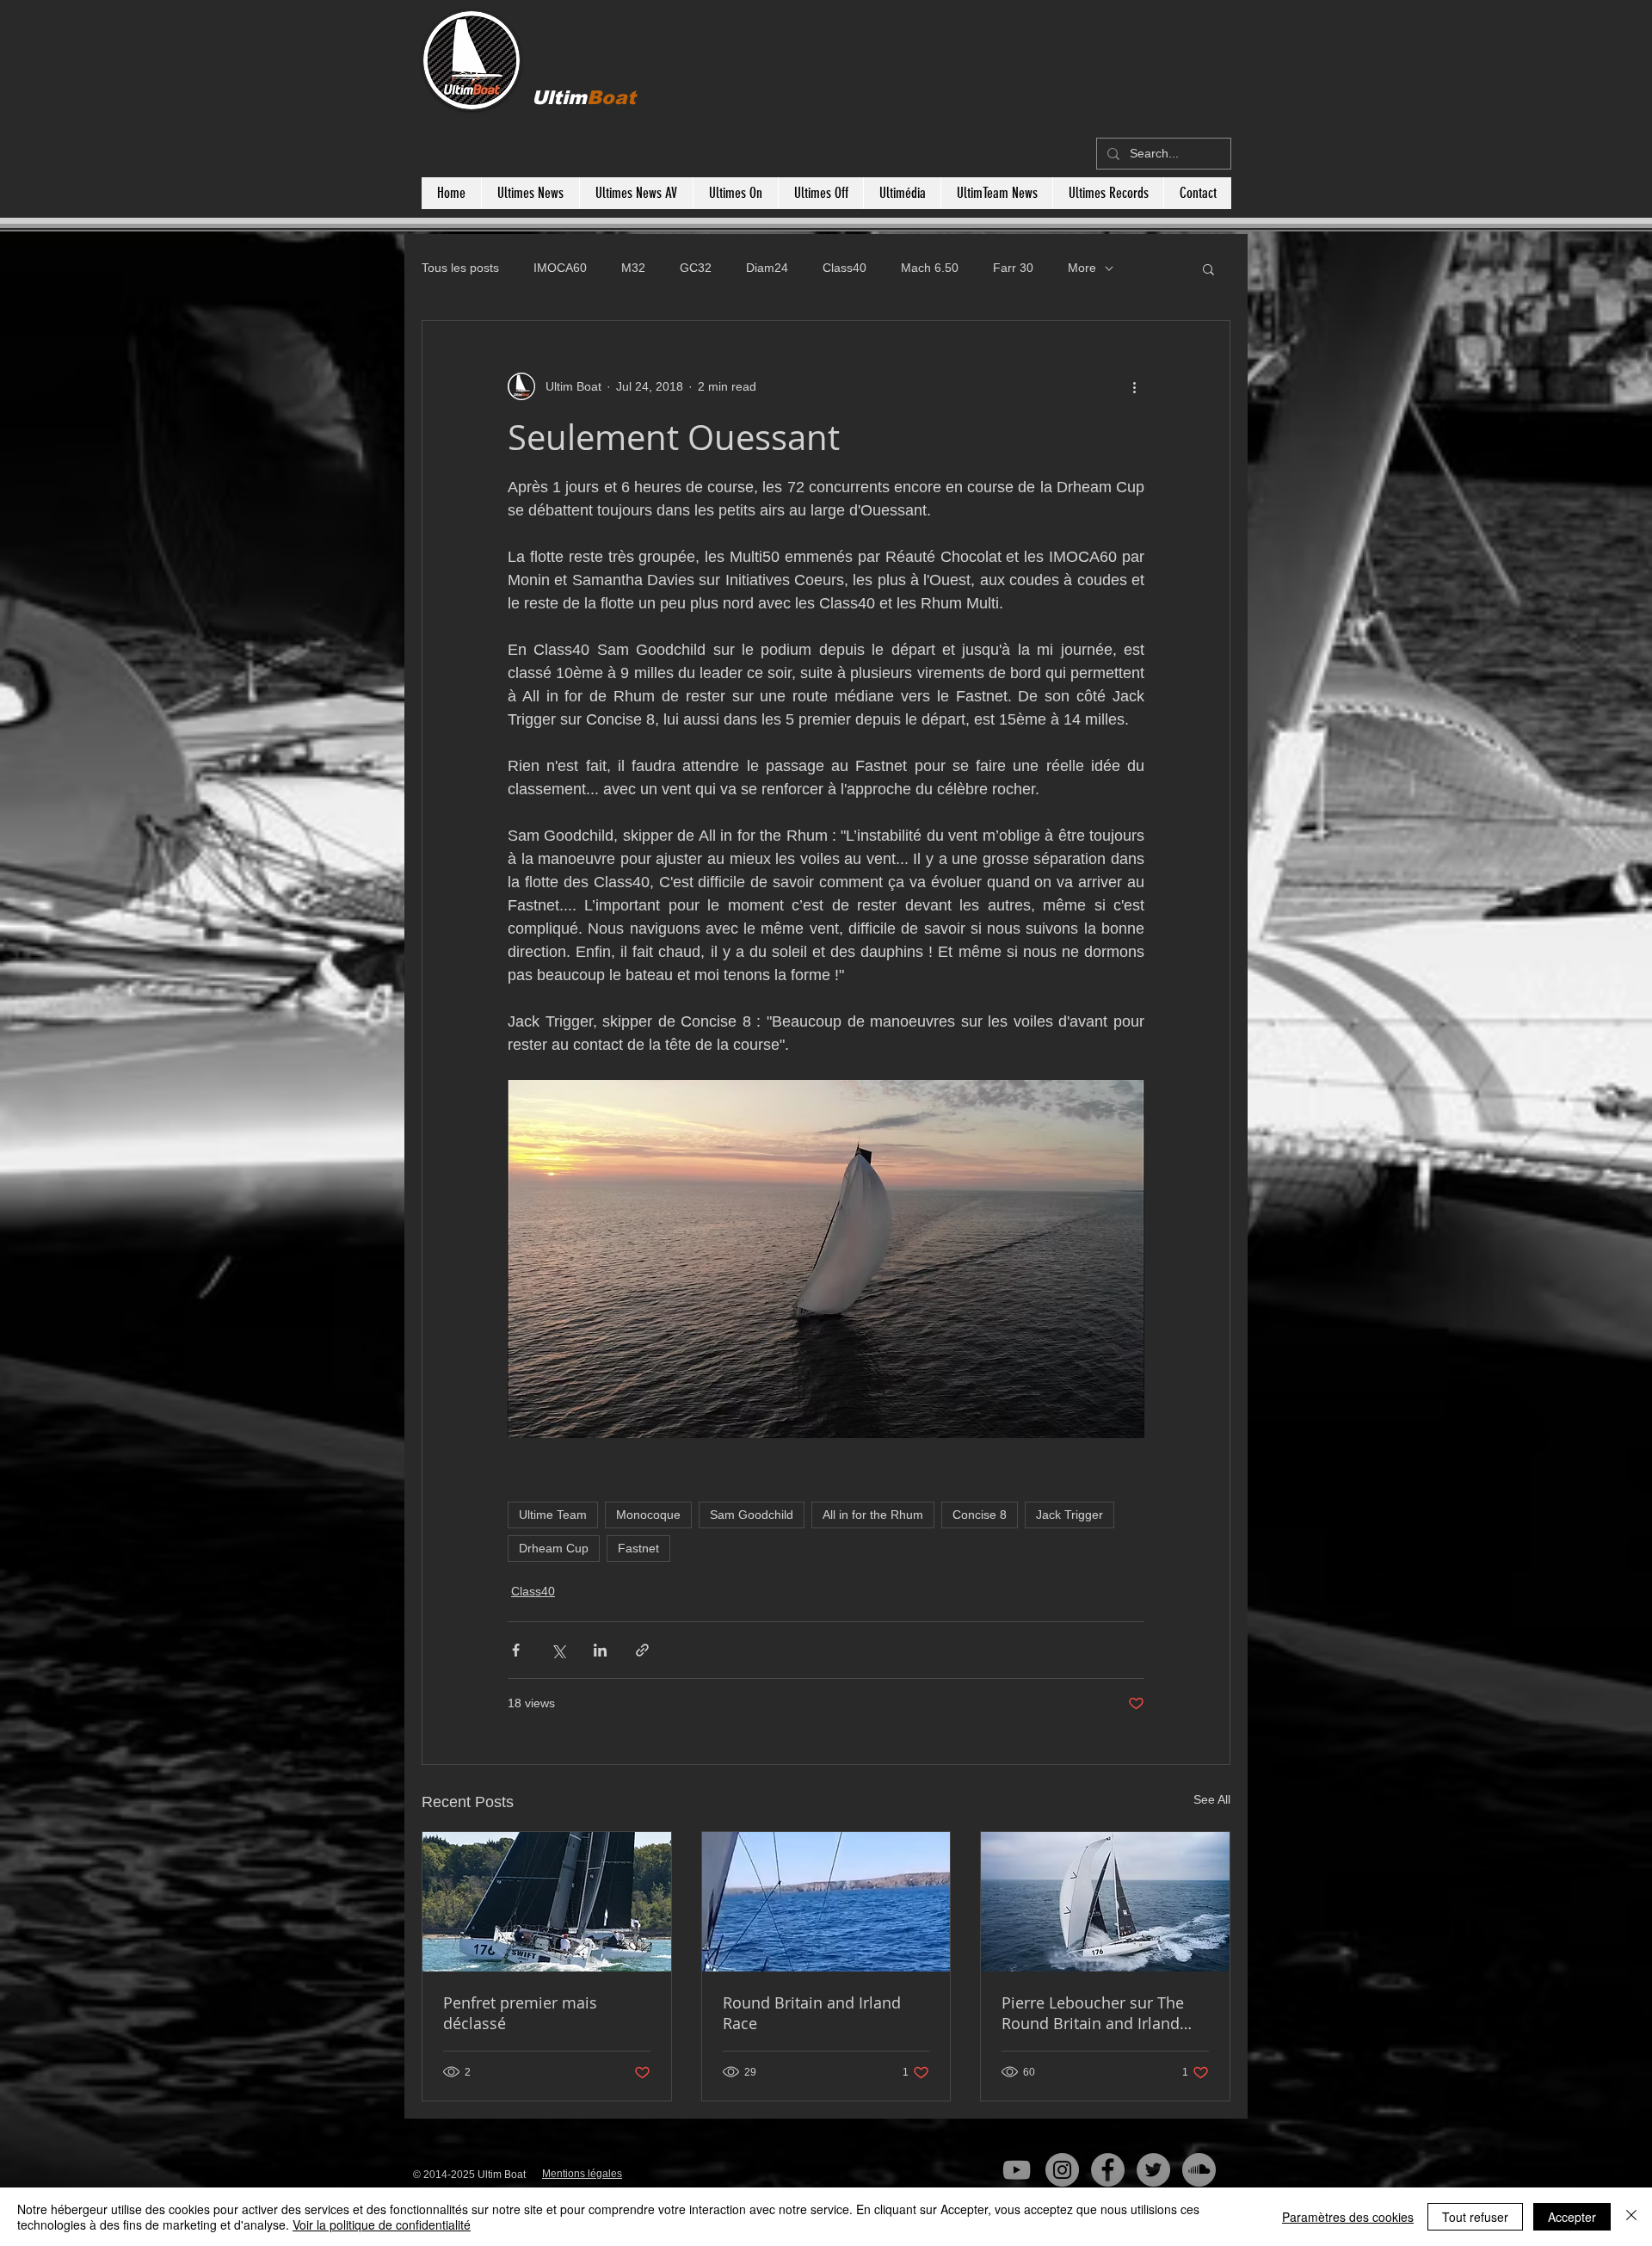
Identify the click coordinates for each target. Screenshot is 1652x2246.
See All (1212, 1799)
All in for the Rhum (873, 1515)
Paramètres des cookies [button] (1348, 2217)
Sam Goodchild (752, 1515)
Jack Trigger (1069, 1515)
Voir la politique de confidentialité (382, 2224)
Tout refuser (1475, 2217)
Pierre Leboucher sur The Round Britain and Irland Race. (1093, 2013)
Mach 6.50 (930, 268)
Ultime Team (553, 1515)
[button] (1208, 268)
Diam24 (767, 268)
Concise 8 (980, 1515)
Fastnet (638, 1548)
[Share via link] (642, 1650)
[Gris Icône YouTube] (1017, 2170)
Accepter (1572, 2217)
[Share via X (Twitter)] (558, 1650)
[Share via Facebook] (516, 1650)
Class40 (844, 268)
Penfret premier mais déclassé (520, 2013)
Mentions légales (582, 2174)
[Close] (1631, 2217)
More (1082, 268)
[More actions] (1134, 386)
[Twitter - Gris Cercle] (1153, 2170)
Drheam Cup (554, 1548)
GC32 (696, 268)
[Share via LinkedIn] (600, 1650)
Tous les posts (460, 268)
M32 (633, 268)
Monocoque (648, 1515)
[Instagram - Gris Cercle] (1062, 2170)
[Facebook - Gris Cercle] (1108, 2170)
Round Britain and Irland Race (812, 2013)
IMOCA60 (560, 268)
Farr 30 (1013, 268)
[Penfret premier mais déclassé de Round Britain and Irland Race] (547, 1902)
